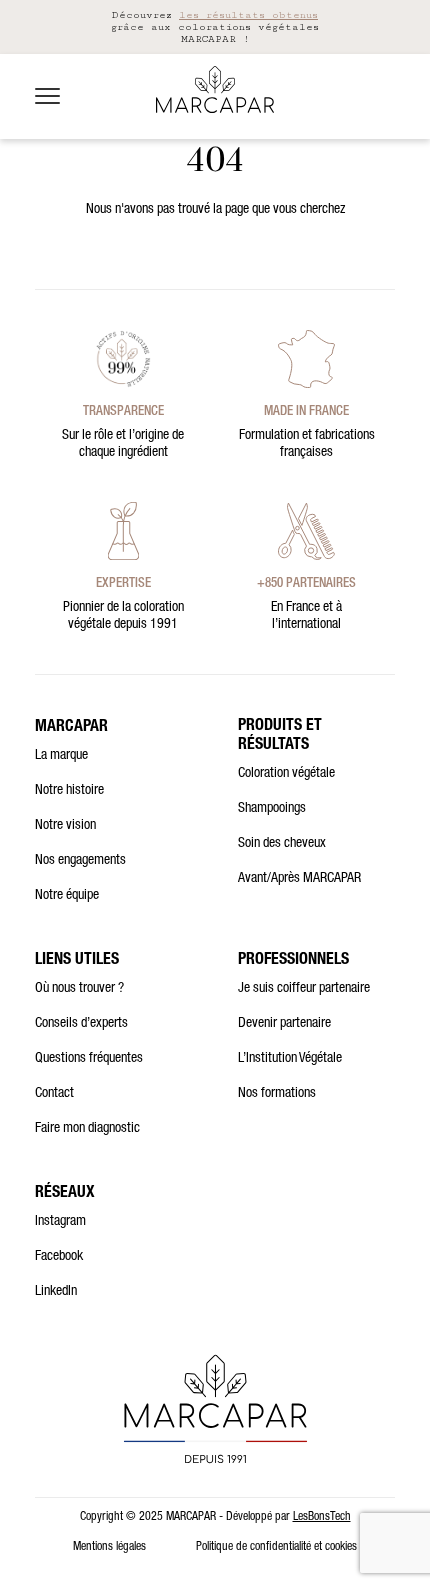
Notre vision (65, 826)
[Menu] (47, 96)
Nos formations (277, 1094)
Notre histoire (69, 791)
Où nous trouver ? (79, 989)
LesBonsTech (322, 1517)
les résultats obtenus (248, 15)
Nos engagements (80, 861)
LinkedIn (56, 1292)
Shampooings (272, 809)
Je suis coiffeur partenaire (304, 989)
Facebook (59, 1257)
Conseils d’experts (81, 1024)
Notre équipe (67, 896)
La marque (61, 756)
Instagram (60, 1222)
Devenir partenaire (284, 1024)
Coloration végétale (286, 774)
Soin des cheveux (282, 844)
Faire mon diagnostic (87, 1129)
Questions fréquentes (89, 1059)
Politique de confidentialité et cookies (276, 1547)
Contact (54, 1094)
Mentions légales (109, 1547)
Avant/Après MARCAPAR (299, 879)
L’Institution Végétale (290, 1059)
